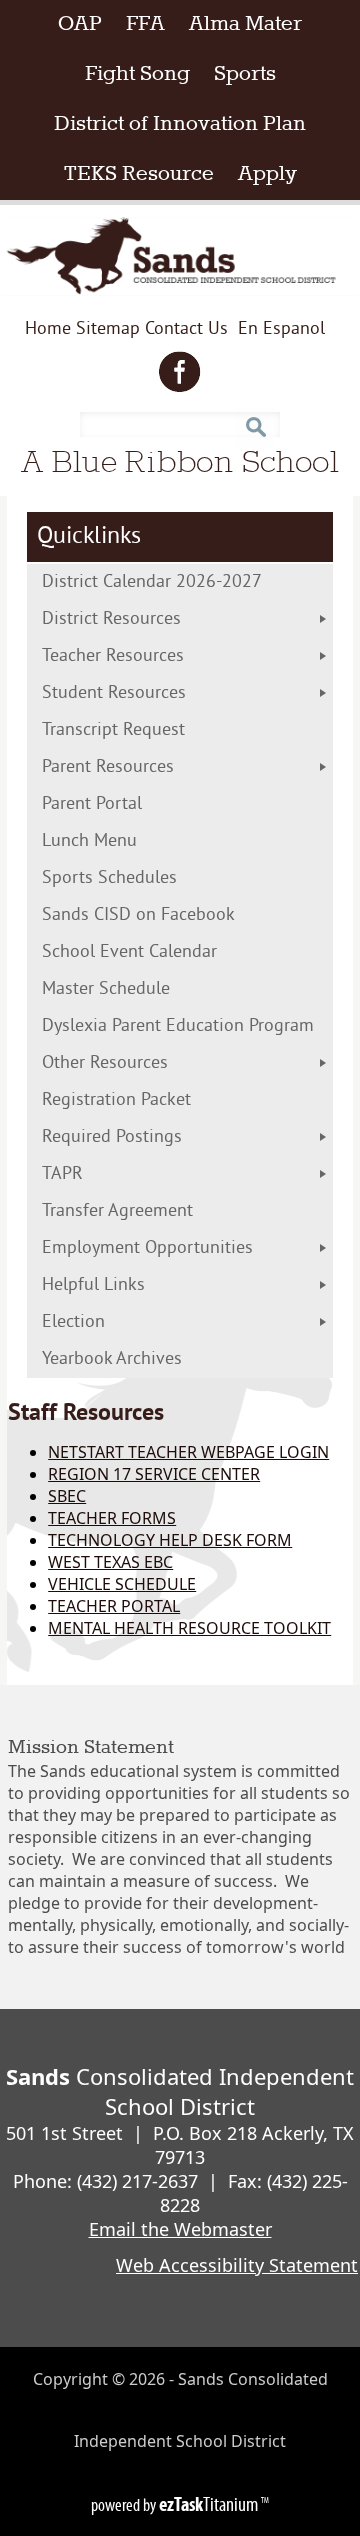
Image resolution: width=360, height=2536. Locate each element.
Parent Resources (108, 767)
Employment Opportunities (147, 1248)
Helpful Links (93, 1285)
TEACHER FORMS (112, 1518)
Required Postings (112, 1137)
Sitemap (108, 329)
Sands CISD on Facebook (171, 915)
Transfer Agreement (158, 1211)
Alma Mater (245, 24)
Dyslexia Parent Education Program (187, 1026)
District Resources (111, 619)
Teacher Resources (113, 656)
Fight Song (137, 74)
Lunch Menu (130, 841)
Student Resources (114, 693)
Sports (245, 74)
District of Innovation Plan (186, 124)
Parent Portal (124, 804)
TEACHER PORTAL (114, 1606)
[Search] (255, 419)
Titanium (210, 2504)
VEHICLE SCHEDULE (122, 1584)
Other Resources (105, 1063)
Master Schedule (147, 989)
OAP (86, 24)
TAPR (62, 1174)
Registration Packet (157, 1100)
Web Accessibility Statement (237, 2265)
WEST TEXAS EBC (110, 1562)
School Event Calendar (162, 952)
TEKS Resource (145, 174)
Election (114, 1322)
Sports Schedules (142, 878)
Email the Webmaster (180, 2229)
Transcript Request (154, 730)
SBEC (67, 1496)
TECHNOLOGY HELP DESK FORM (170, 1540)
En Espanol (281, 333)
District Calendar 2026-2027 (187, 582)
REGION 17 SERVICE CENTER (154, 1474)
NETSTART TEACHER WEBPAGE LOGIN (188, 1452)
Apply (273, 174)
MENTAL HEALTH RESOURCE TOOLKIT (189, 1628)
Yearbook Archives (112, 1359)
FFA (145, 24)
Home (48, 329)
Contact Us (186, 329)
